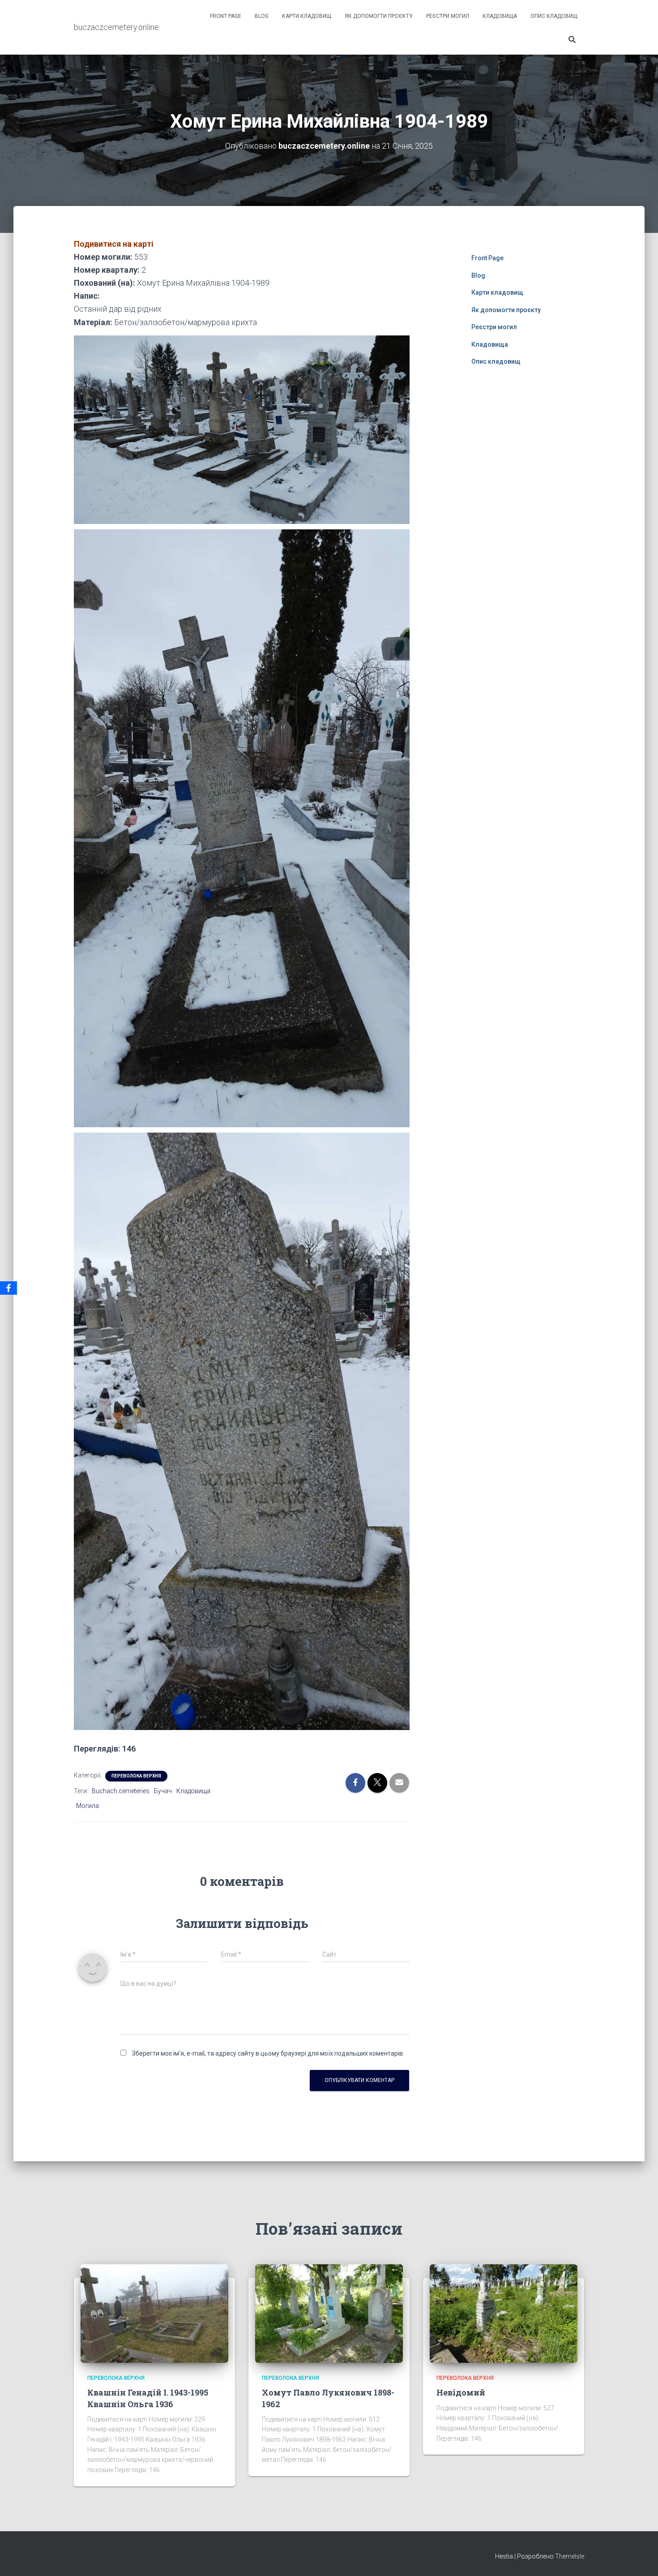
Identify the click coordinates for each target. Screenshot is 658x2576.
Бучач (163, 1791)
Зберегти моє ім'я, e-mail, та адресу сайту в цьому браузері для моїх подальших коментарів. (268, 2053)
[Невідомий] (504, 2313)
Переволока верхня (136, 1776)
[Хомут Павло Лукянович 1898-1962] (329, 2313)
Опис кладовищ (554, 16)
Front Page (226, 16)
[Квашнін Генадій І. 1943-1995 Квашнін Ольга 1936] (154, 2313)
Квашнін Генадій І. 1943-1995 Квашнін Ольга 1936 (148, 2398)
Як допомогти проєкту (379, 16)
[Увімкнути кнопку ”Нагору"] (640, 2558)
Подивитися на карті (114, 244)
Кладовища (500, 16)
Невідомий (461, 2392)
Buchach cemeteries (121, 1791)
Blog (262, 16)
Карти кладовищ (307, 16)
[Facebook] (9, 1288)
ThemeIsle (570, 2556)
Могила (88, 1806)
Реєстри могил (448, 16)
